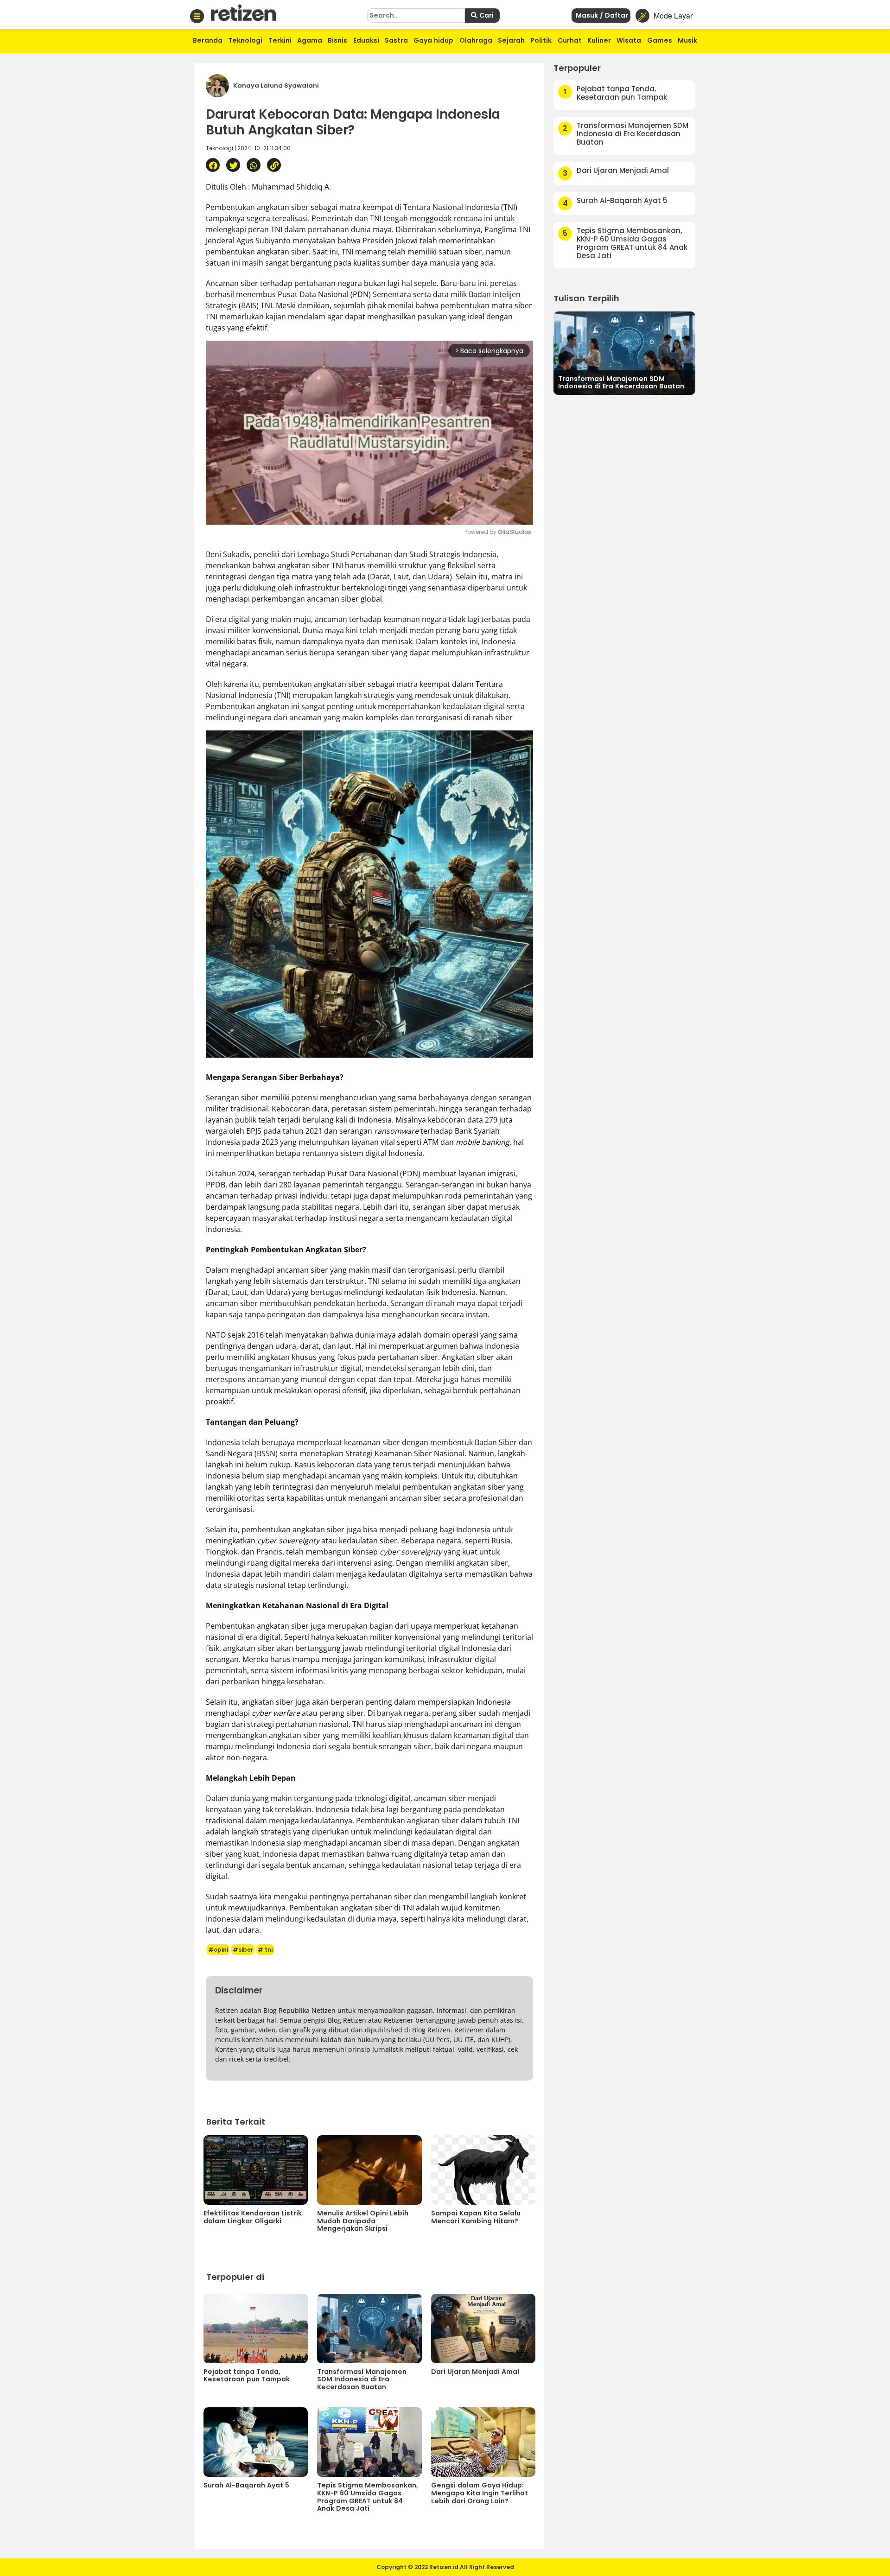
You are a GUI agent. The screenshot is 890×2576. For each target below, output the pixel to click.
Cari (486, 15)
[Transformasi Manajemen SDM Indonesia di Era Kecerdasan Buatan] (624, 352)
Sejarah (511, 40)
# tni (265, 1950)
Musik (687, 40)
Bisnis (337, 40)
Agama (310, 40)
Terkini (280, 40)
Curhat (570, 40)
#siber (243, 1950)
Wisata (629, 40)
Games (660, 40)
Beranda (208, 40)
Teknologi (245, 40)
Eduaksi (366, 40)
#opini (218, 1950)
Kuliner (599, 40)
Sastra (396, 40)
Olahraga (476, 40)
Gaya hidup (433, 40)
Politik (541, 40)
